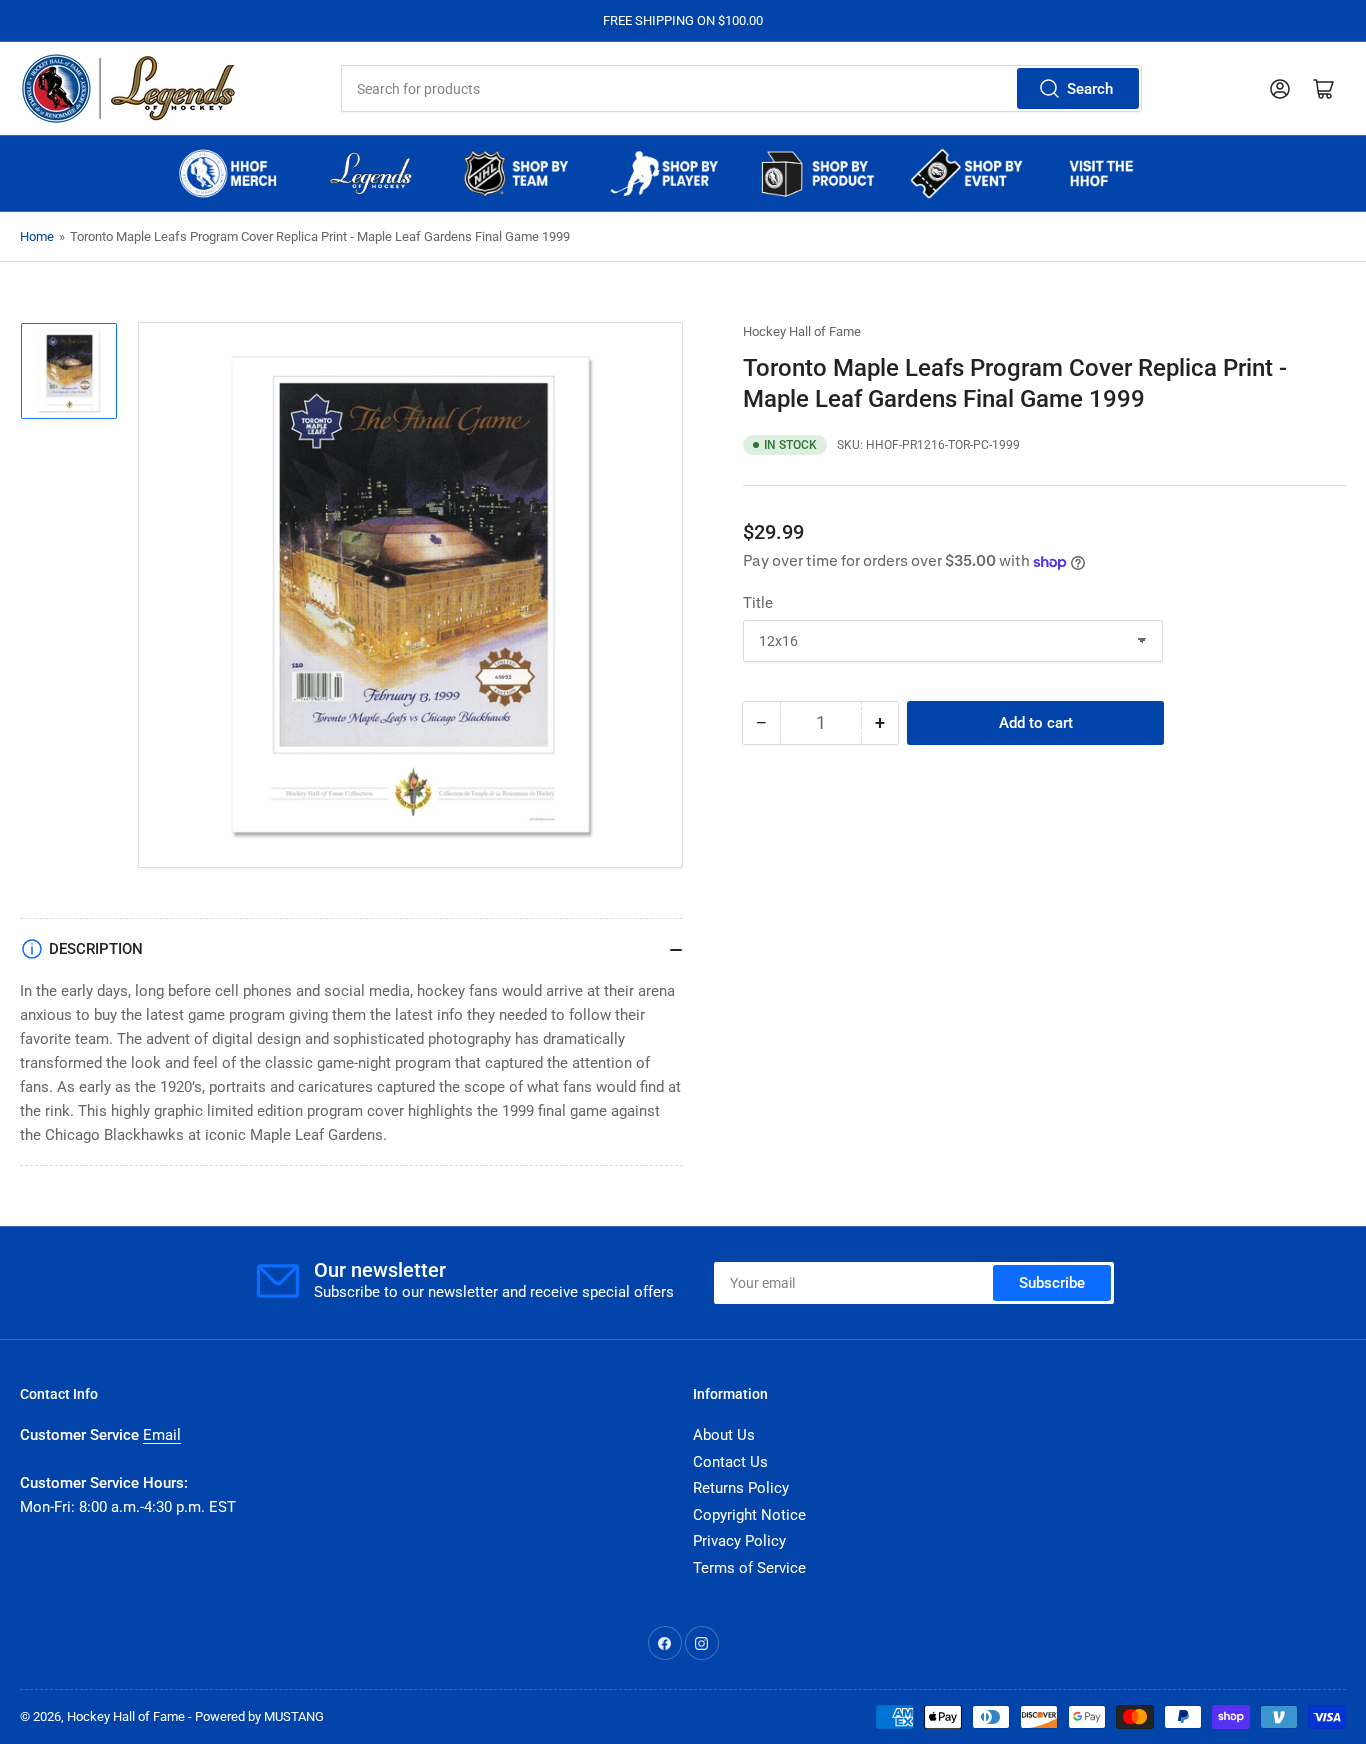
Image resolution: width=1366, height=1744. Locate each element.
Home (37, 236)
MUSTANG (294, 1716)
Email (162, 1435)
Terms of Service (749, 1568)
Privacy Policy (739, 1541)
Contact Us (730, 1462)
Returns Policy (741, 1488)
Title (758, 603)
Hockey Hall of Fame (802, 331)
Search (1090, 89)
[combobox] (742, 88)
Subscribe (1052, 1283)
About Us (724, 1435)
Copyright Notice (749, 1515)
